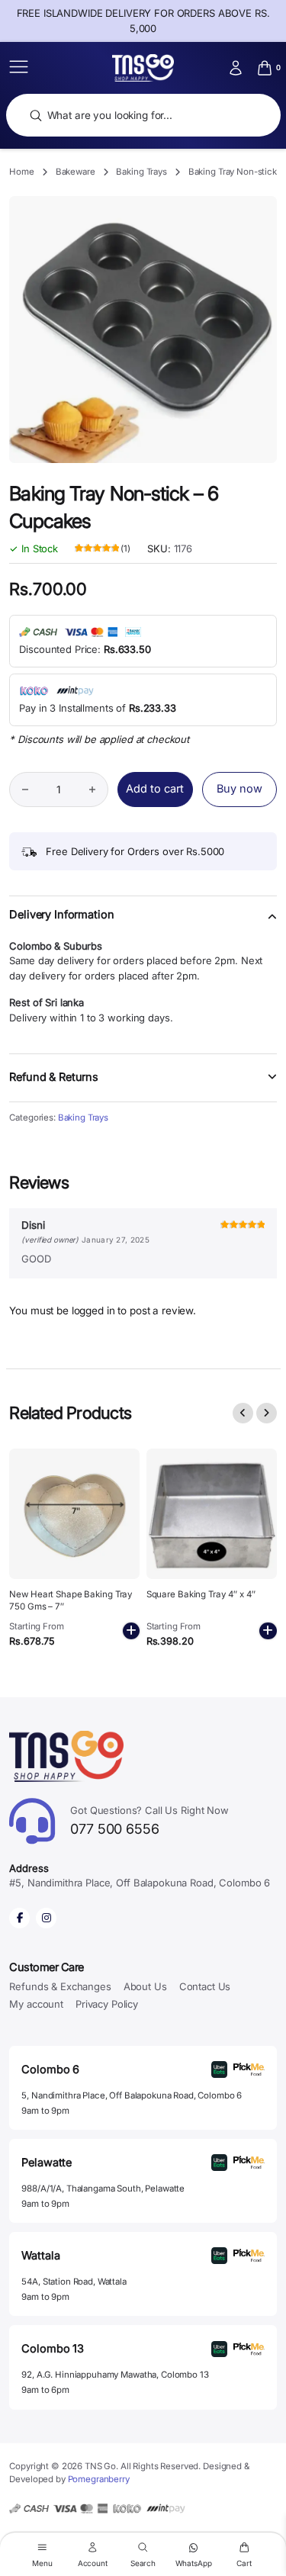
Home (21, 172)
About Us (145, 1986)
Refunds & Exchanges (60, 1986)
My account (36, 2004)
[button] (143, 924)
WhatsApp (194, 2563)
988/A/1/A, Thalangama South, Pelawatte (103, 2188)
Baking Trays (141, 172)
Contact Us (205, 1986)
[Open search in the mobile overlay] (143, 116)
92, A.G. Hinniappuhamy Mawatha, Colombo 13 (115, 2375)
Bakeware (76, 172)
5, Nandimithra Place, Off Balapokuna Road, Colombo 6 (132, 2095)
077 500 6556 (149, 1820)
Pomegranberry (99, 2479)
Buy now (239, 789)
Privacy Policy (107, 2004)
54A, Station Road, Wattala (74, 2282)
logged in (93, 1311)
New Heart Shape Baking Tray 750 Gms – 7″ (71, 1600)
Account (93, 2563)
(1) (103, 549)
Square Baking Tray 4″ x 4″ (201, 1594)
